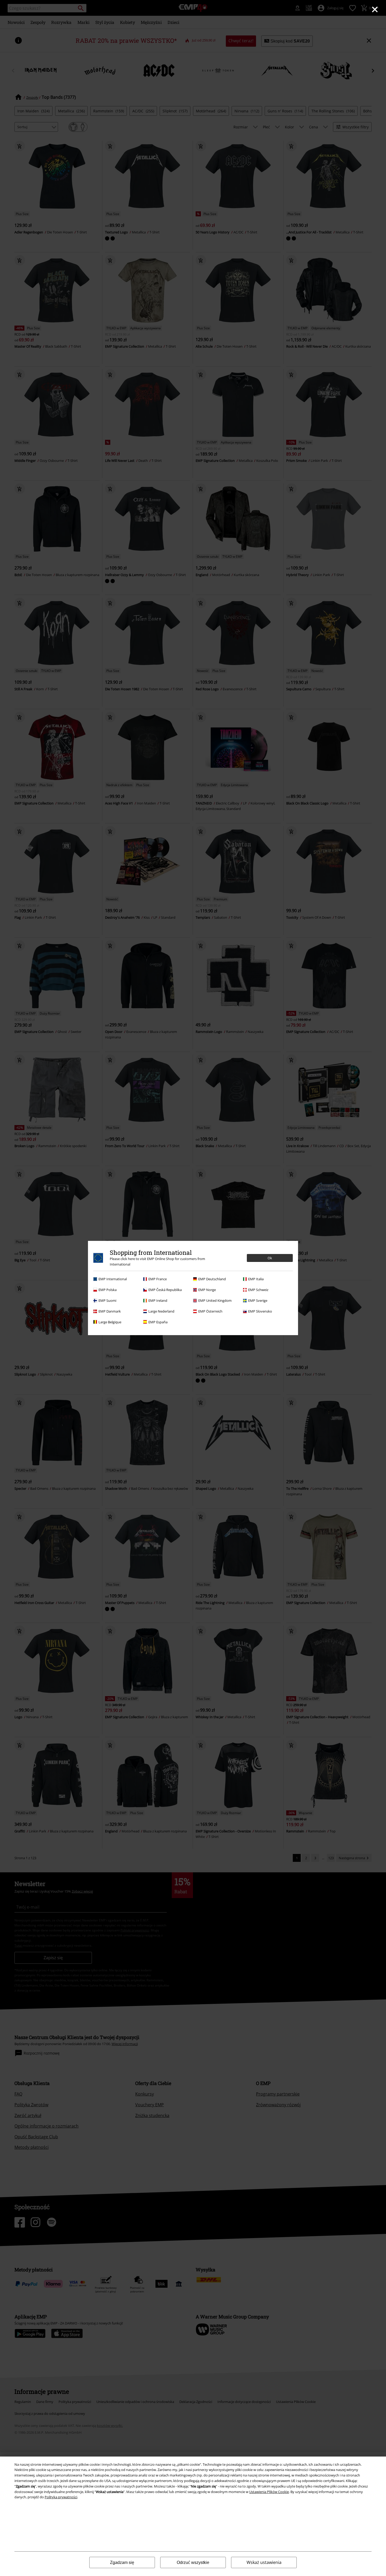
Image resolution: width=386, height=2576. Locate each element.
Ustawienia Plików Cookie (269, 2492)
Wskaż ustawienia (264, 2562)
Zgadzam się (122, 2562)
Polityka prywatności (61, 2497)
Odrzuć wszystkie (193, 2562)
